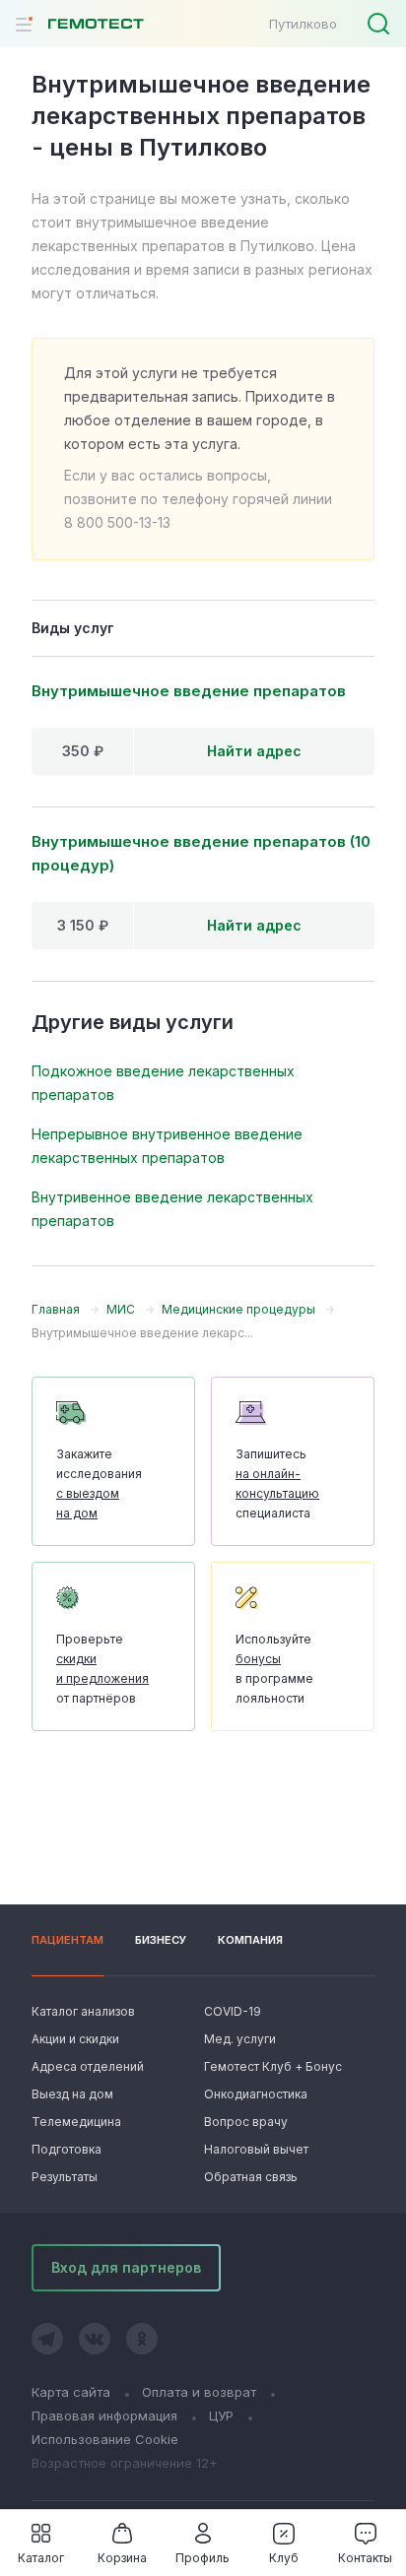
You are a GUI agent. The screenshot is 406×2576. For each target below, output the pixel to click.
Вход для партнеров (126, 2267)
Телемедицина (76, 2122)
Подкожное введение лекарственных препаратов (163, 1083)
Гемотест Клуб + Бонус (271, 2066)
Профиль (203, 2558)
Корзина (122, 2558)
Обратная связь (251, 2177)
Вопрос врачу (246, 2122)
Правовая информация (104, 2415)
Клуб (284, 2558)
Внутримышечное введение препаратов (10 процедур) (201, 853)
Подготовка (67, 2149)
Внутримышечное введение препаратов (189, 691)
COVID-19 (233, 2011)
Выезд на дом (72, 2094)
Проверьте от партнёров (102, 1669)
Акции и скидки (75, 2039)
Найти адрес (254, 751)
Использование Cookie (105, 2439)
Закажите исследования (99, 1483)
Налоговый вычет (256, 2149)
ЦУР (221, 2415)
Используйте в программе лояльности (274, 1669)
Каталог (41, 2558)
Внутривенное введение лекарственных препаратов (172, 1209)
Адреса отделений (88, 2066)
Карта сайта (71, 2392)
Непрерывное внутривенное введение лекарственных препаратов (167, 1146)
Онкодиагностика (256, 2094)
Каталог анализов (83, 2011)
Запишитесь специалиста (277, 1483)
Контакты (365, 2558)
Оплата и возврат (199, 2392)
